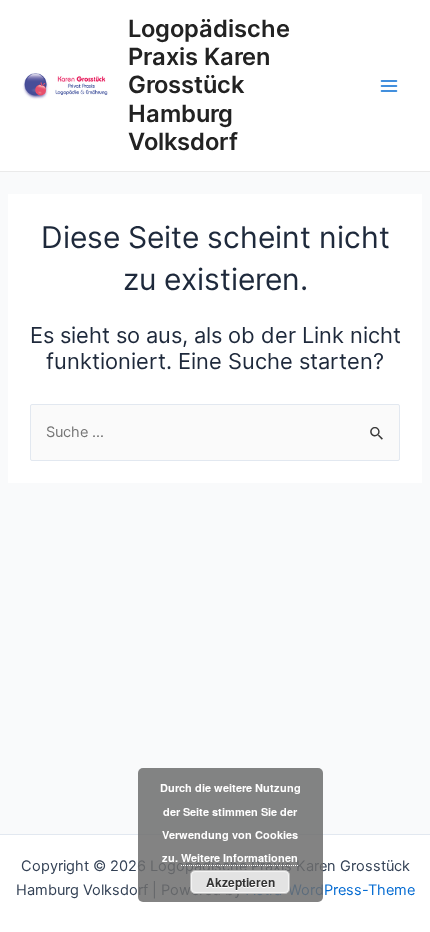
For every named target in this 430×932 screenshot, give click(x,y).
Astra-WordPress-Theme (330, 890)
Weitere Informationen (239, 857)
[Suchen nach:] (215, 432)
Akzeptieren (240, 882)
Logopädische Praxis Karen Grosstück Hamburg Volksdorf (209, 85)
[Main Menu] (389, 86)
